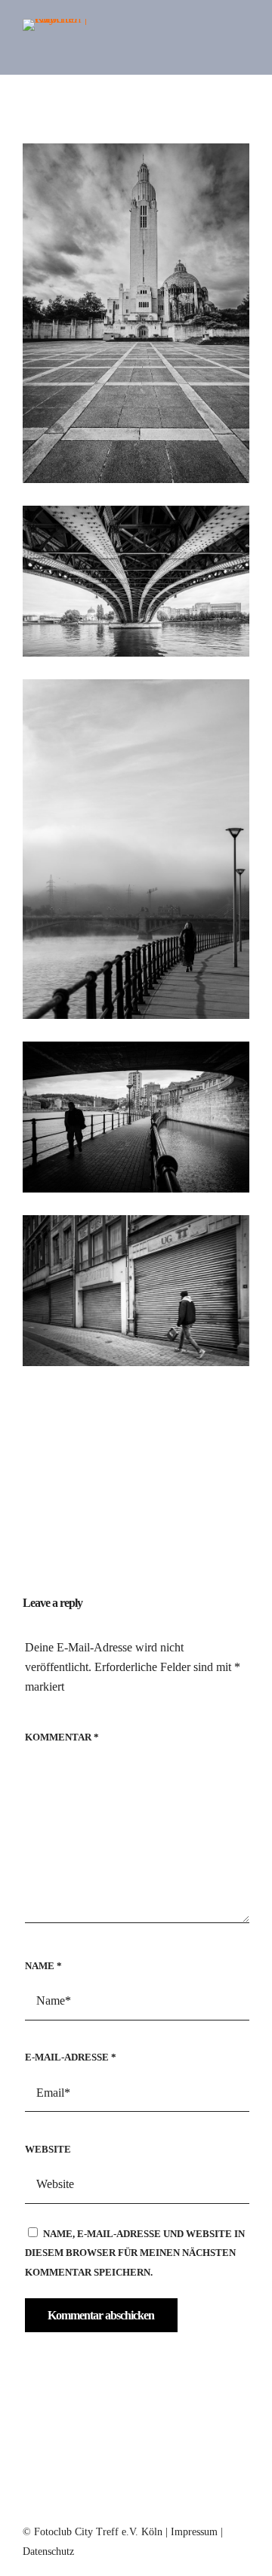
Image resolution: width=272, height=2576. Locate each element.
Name (43, 1966)
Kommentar (62, 1737)
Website (48, 2149)
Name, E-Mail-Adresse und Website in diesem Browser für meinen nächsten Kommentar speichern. (135, 2253)
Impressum (194, 2532)
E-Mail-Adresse (71, 2057)
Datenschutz (48, 2551)
